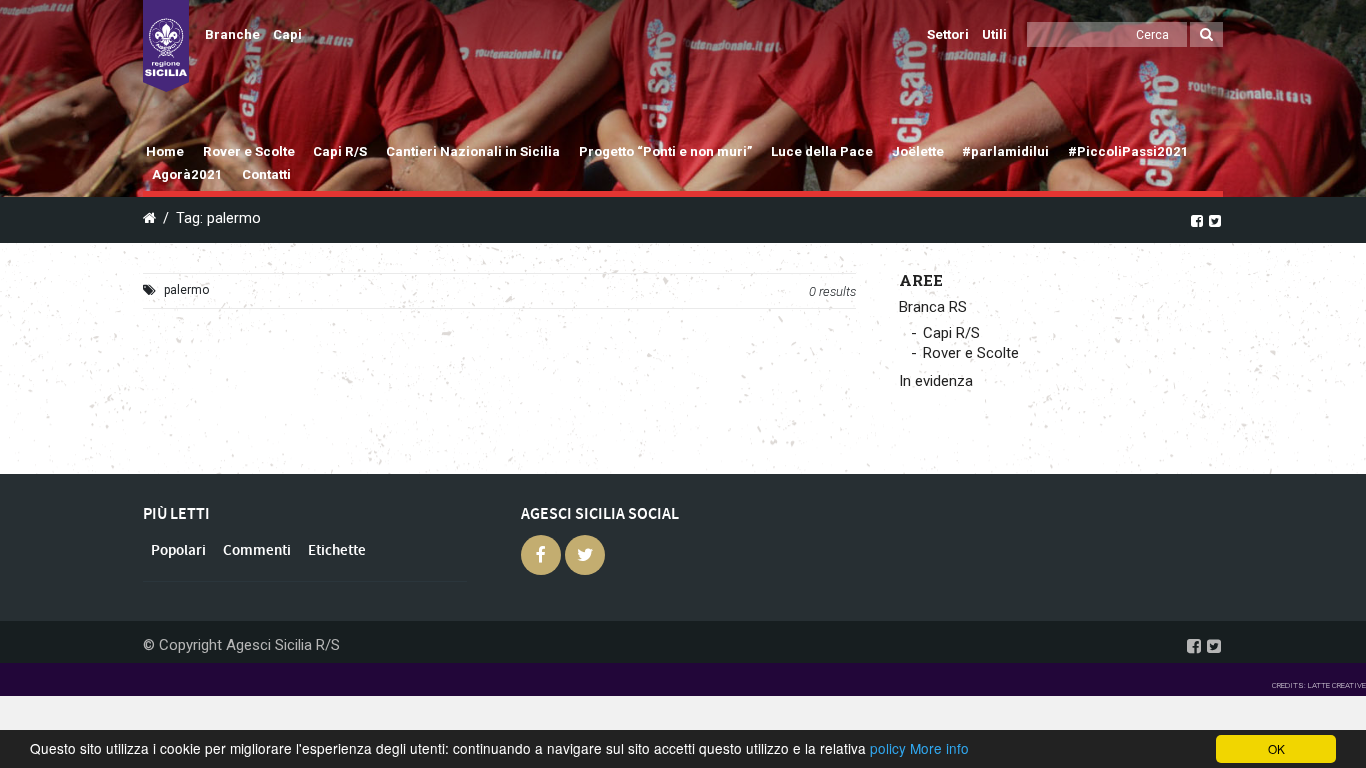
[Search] (1206, 34)
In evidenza (936, 381)
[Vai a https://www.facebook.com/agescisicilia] (1197, 220)
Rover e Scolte (249, 151)
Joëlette (918, 151)
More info (939, 748)
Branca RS (933, 307)
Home (165, 151)
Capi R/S (340, 151)
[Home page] (166, 46)
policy (888, 748)
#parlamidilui (1005, 151)
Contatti (266, 174)
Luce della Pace (822, 151)
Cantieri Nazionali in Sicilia (473, 151)
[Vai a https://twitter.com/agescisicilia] (1215, 220)
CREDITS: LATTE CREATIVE (1319, 685)
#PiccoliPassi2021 (1128, 151)
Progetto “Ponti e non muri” (666, 151)
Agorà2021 (187, 174)
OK (1276, 748)
